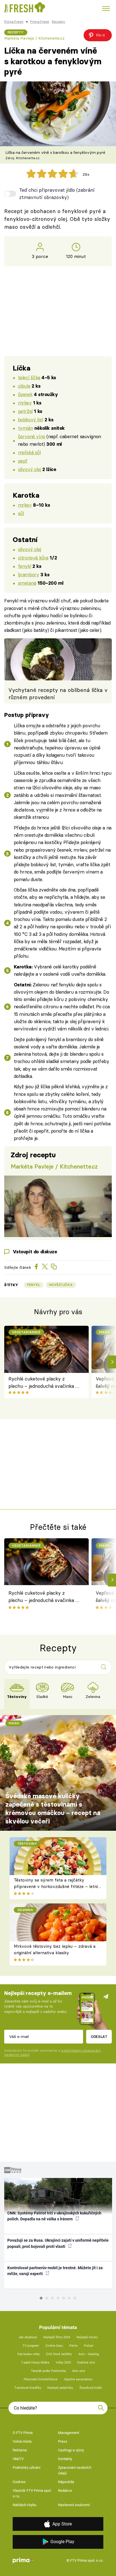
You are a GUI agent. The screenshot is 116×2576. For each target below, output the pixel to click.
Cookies (19, 2482)
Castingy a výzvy (71, 2450)
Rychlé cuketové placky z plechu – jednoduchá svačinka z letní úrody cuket (43, 1383)
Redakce (65, 2491)
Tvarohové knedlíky (28, 2388)
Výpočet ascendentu (78, 2379)
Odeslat (99, 2036)
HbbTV (18, 2459)
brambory (29, 574)
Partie (73, 2346)
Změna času (54, 2346)
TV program (31, 2346)
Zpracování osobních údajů (75, 2470)
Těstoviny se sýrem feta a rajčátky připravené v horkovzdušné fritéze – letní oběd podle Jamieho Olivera (56, 1886)
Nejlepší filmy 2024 (57, 2337)
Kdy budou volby (29, 2354)
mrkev (25, 403)
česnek (25, 394)
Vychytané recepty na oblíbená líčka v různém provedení (58, 694)
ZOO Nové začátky (59, 2354)
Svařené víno (86, 2363)
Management (69, 2433)
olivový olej (30, 469)
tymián (25, 428)
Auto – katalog (89, 2354)
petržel (25, 411)
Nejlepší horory (87, 2337)
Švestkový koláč (91, 2388)
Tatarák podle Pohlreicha (48, 2371)
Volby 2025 (63, 2363)
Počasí (89, 2346)
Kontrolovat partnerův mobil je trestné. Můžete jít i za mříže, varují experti (55, 2271)
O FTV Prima (23, 2433)
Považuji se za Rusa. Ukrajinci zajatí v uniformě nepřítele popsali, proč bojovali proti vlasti (58, 2243)
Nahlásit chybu (24, 2505)
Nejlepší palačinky (60, 2388)
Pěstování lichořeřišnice (41, 2379)
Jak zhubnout (28, 2337)
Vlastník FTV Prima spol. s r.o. (32, 2493)
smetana (27, 583)
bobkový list (31, 420)
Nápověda (66, 2482)
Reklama (20, 2450)
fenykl (24, 566)
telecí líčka (29, 377)
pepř (23, 461)
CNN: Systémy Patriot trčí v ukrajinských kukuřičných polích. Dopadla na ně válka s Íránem (54, 2216)
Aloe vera (79, 2371)
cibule (24, 386)
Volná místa (22, 2441)
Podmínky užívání (26, 2468)
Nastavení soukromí (74, 2505)
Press (63, 2441)
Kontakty (65, 2459)
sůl (21, 513)
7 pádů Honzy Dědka (35, 2363)
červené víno (32, 436)
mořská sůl (29, 452)
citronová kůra (33, 558)
